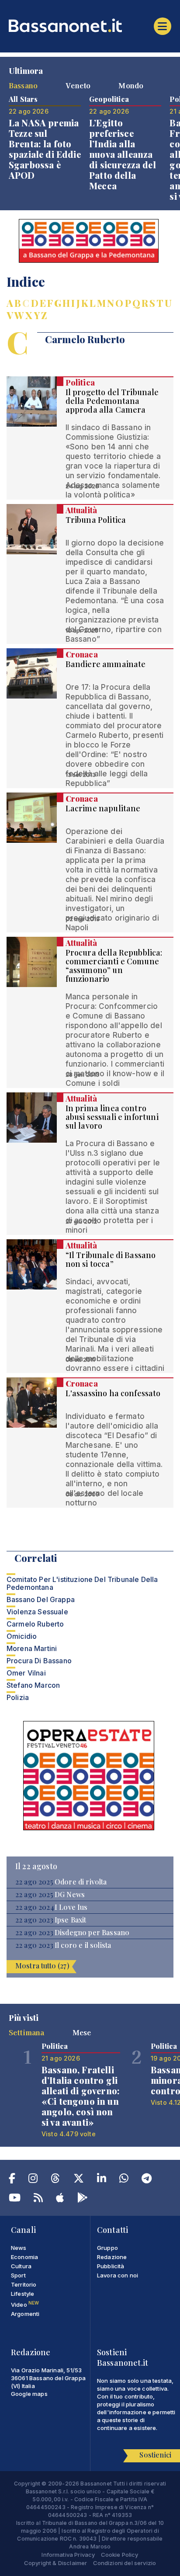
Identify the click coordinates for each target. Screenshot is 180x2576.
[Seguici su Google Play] (83, 2199)
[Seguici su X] (79, 2180)
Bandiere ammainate (106, 664)
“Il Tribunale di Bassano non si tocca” (111, 1259)
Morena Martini (32, 1648)
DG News (70, 1895)
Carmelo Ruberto (35, 1624)
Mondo (131, 85)
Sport (18, 2275)
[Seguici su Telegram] (147, 2180)
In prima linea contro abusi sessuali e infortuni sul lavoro (112, 1117)
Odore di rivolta (81, 1882)
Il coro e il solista (83, 1945)
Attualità (81, 510)
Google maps (29, 2394)
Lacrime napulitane (103, 808)
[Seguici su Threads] (55, 2180)
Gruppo (107, 2248)
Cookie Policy (120, 2555)
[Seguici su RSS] (38, 2199)
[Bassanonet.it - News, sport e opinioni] (90, 25)
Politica (80, 382)
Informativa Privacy (68, 2555)
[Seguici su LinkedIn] (102, 2180)
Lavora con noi (118, 2275)
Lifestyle (22, 2294)
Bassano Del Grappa (41, 1599)
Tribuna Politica (96, 520)
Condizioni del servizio (125, 2563)
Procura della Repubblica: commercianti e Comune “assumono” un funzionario (114, 966)
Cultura (21, 2266)
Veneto (78, 85)
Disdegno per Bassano (92, 1933)
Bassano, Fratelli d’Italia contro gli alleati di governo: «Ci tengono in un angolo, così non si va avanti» (81, 2096)
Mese (82, 2032)
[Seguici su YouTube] (15, 2199)
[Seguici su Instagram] (33, 2180)
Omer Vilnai (26, 1673)
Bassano (23, 85)
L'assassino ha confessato (113, 1393)
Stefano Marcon (33, 1685)
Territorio (24, 2284)
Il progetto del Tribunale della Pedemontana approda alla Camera (112, 401)
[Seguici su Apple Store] (60, 2199)
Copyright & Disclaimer (56, 2563)
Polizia (18, 1697)
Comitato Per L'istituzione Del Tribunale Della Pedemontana (82, 1583)
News (19, 2248)
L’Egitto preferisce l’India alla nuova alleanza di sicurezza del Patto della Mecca (123, 154)
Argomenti (25, 2314)
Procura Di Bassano (39, 1661)
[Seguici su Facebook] (12, 2180)
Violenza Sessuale (37, 1612)
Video (25, 2305)
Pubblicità (111, 2266)
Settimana (26, 2032)
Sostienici (155, 2455)
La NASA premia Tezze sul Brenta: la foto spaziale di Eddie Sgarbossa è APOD (45, 149)
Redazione (112, 2257)
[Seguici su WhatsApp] (124, 2180)
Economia (24, 2257)
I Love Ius (71, 1907)
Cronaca (82, 654)
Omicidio (22, 1636)
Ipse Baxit (71, 1920)
